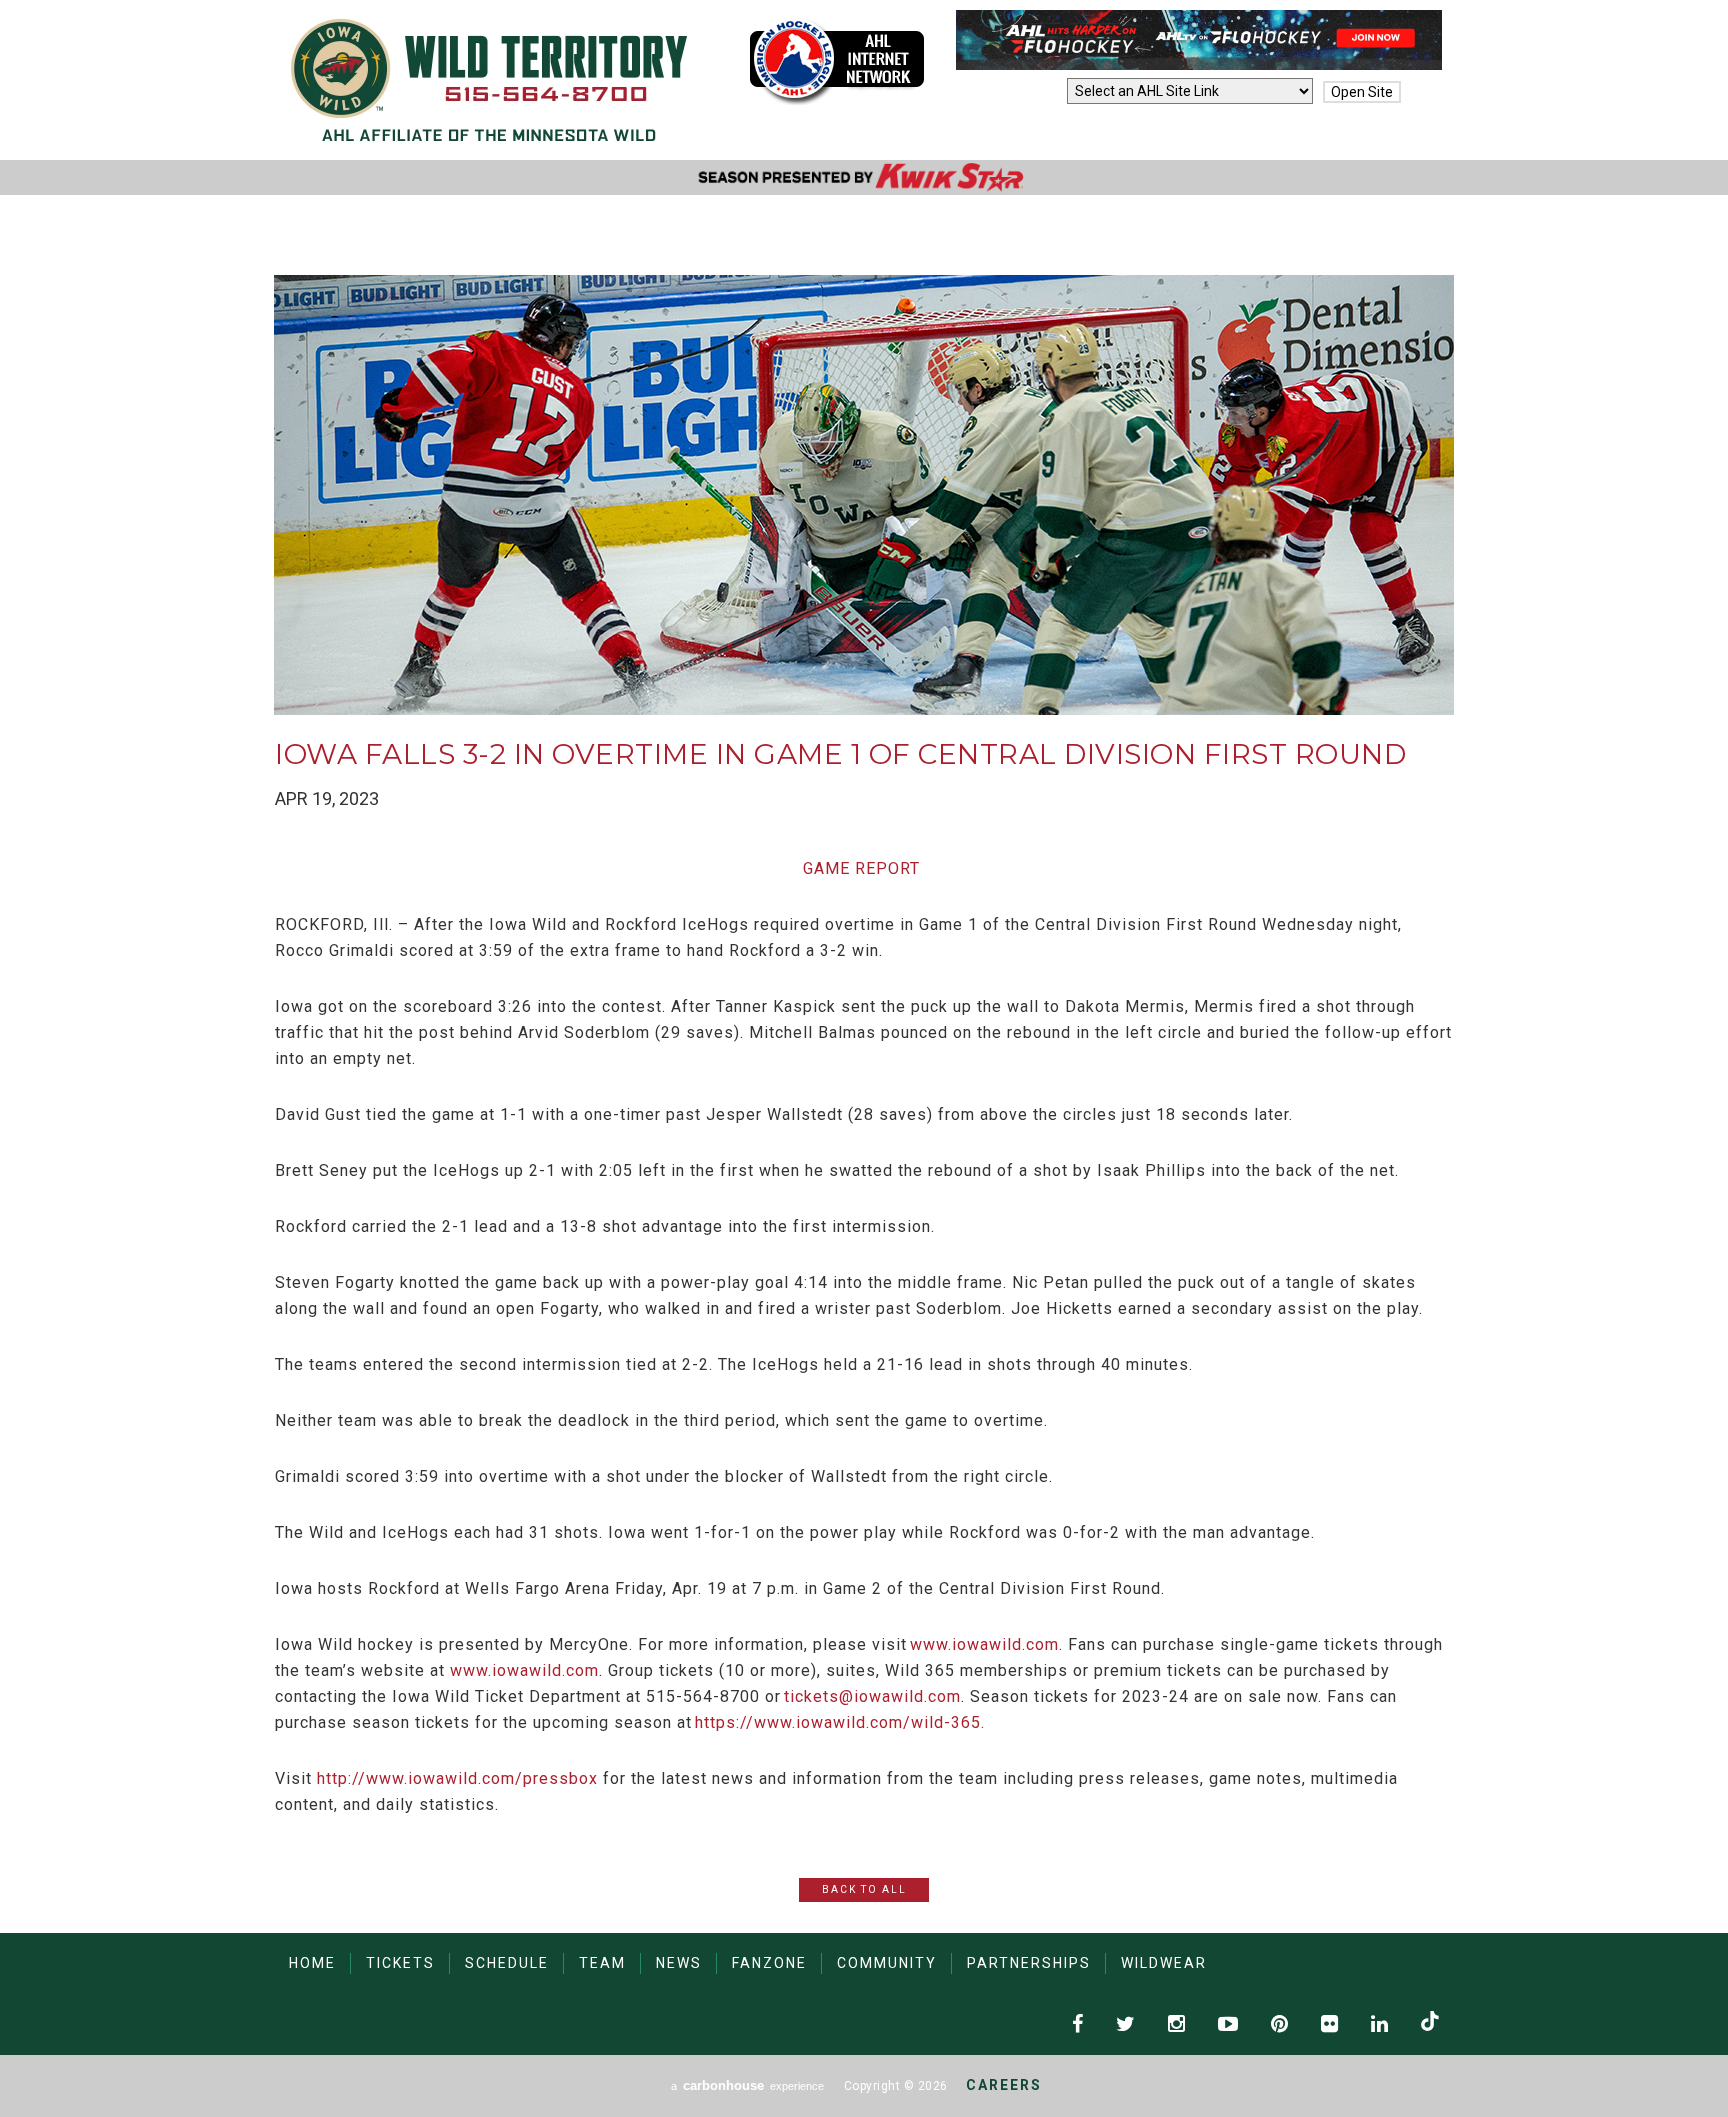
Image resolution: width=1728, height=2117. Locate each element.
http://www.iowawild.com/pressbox (457, 1778)
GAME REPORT (861, 868)
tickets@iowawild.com (872, 1696)
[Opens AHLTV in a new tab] (1199, 65)
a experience (747, 2085)
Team (602, 1963)
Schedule (507, 1963)
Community (887, 1963)
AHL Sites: (1026, 92)
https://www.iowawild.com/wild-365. (840, 1722)
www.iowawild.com (984, 1644)
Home (312, 1963)
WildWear (1164, 1963)
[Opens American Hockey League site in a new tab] (837, 61)
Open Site (1362, 92)
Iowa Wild (489, 80)
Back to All (864, 1889)
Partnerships (1029, 1963)
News (679, 1963)
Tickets (400, 1963)
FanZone (769, 1963)
